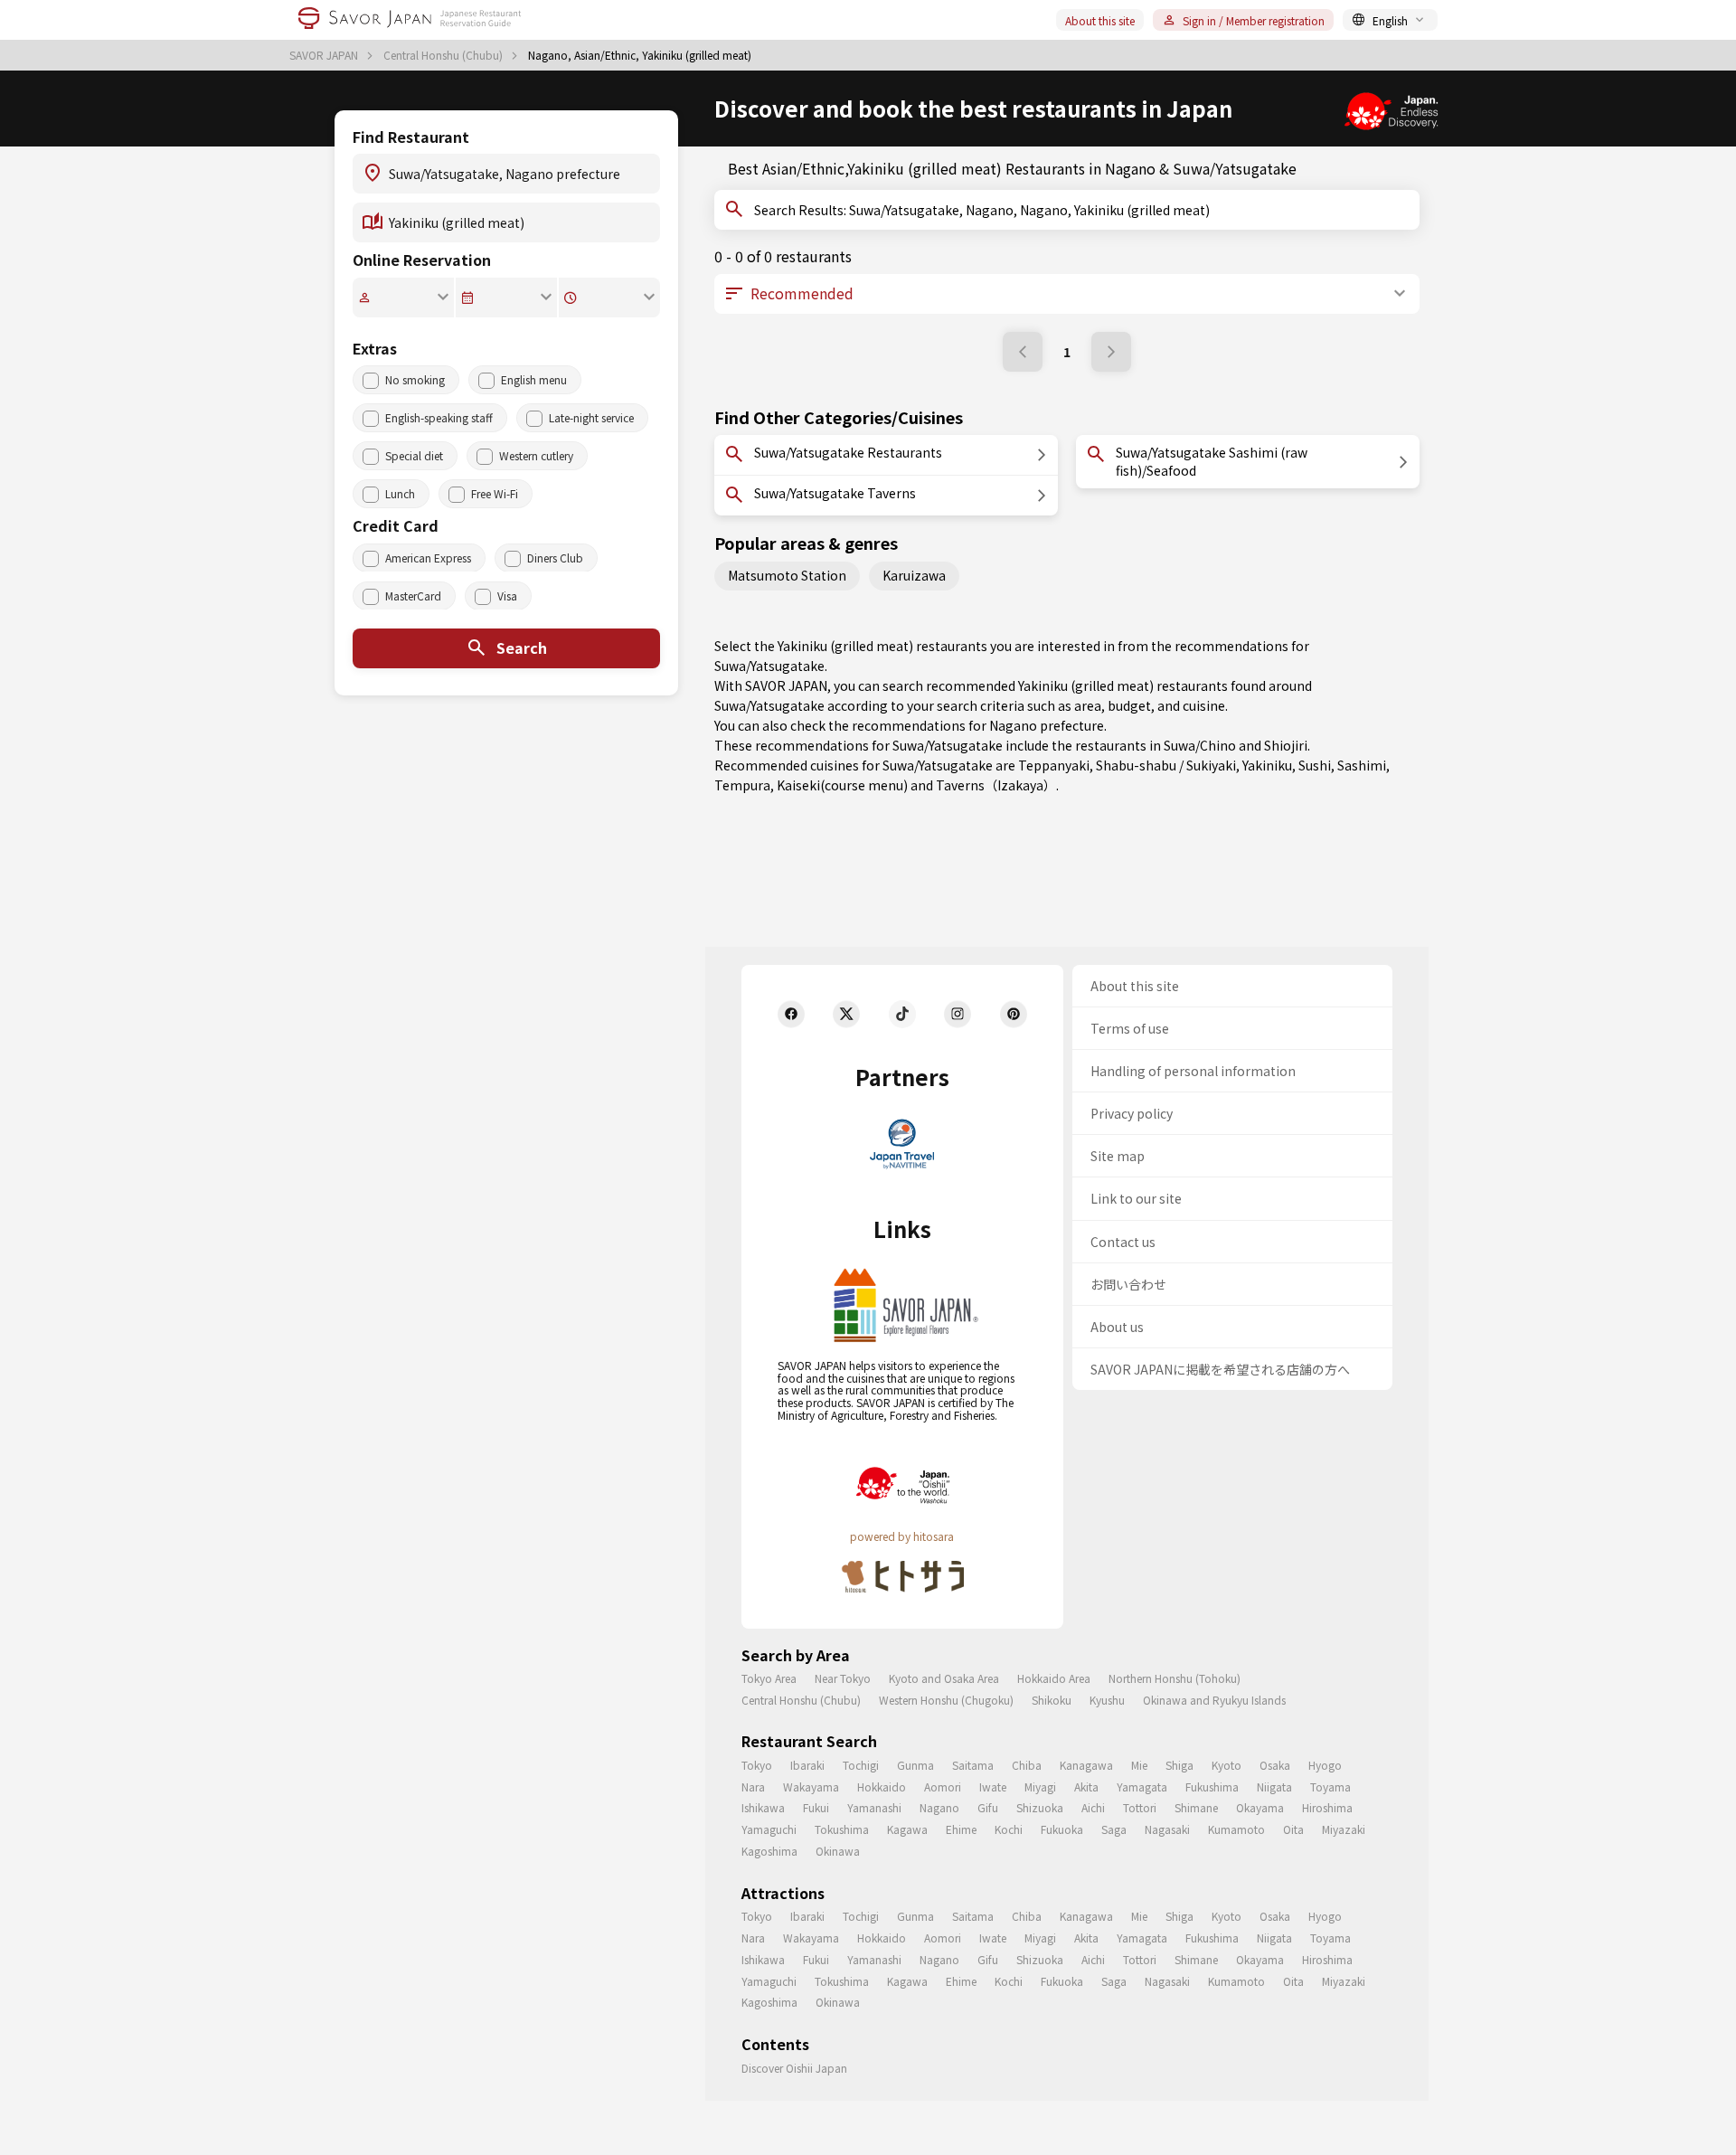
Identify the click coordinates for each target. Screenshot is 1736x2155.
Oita (1293, 1829)
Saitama (973, 1765)
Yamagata (1142, 1786)
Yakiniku (1267, 765)
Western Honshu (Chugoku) (946, 1700)
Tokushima (842, 1829)
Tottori (1140, 1807)
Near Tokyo (843, 1678)
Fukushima (1212, 1786)
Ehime (961, 1829)
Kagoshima (769, 1851)
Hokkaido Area (1054, 1678)
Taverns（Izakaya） (996, 785)
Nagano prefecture (1047, 725)
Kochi (1009, 1829)
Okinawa (838, 1851)
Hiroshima (1327, 1807)
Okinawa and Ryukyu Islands (1214, 1700)
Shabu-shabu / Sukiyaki (1166, 765)
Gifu (988, 1807)
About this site (1100, 20)
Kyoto (1227, 1765)
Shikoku (1052, 1700)
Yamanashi (874, 1807)
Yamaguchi (769, 1829)
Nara (753, 1786)
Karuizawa (914, 575)
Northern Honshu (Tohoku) (1175, 1678)
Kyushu (1107, 1700)
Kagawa (907, 1829)
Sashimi (1362, 765)
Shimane (1196, 1807)
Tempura (742, 785)
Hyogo (1325, 1765)
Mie (1139, 1765)
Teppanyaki (1054, 765)
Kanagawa (1086, 1765)
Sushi (1315, 765)
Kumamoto (1236, 1829)
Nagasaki (1167, 1829)
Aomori (943, 1786)
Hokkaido (882, 1786)
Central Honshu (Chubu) (444, 55)
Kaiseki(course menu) (842, 785)
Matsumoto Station (787, 575)
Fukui (816, 1807)
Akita (1086, 1786)
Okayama (1260, 1807)
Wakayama (811, 1786)
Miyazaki (1344, 1829)
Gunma (915, 1765)
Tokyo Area (769, 1678)
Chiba (1027, 1765)
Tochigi (861, 1765)
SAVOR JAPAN (325, 55)
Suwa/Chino (1200, 745)
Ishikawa (763, 1807)
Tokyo (757, 1765)
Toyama (1330, 1786)
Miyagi (1040, 1786)
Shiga (1179, 1765)
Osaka (1275, 1765)
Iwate (993, 1786)
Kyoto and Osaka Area (944, 1678)
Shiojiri (1286, 745)
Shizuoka (1040, 1807)
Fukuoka (1062, 1829)
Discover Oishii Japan (794, 2068)
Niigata (1274, 1786)
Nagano (939, 1807)
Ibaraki (807, 1765)
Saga (1114, 1829)
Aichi (1093, 1807)
